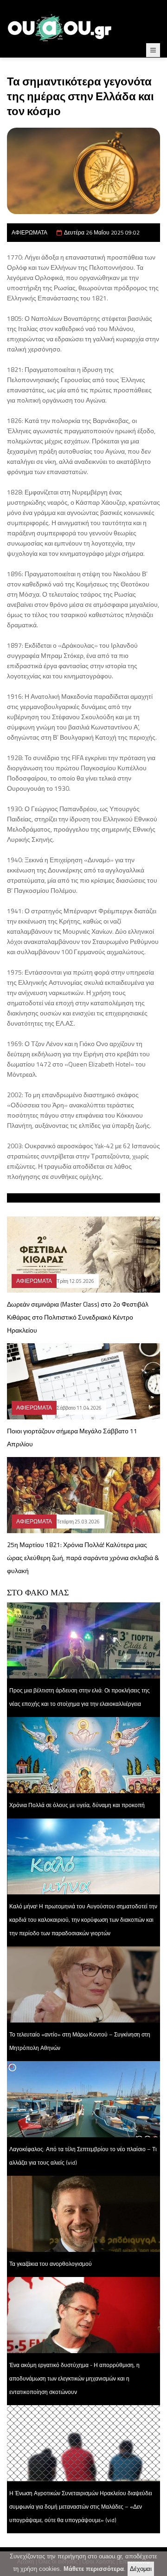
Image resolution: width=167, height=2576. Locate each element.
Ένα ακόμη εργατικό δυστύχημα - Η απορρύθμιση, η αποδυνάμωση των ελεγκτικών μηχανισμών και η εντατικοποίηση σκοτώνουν (74, 2378)
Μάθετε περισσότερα (94, 2569)
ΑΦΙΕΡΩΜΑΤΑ (29, 232)
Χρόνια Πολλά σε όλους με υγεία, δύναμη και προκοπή (77, 1805)
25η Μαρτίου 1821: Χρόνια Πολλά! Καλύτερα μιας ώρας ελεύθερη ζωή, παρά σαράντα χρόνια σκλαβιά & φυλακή (83, 1558)
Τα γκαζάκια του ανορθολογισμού (51, 2264)
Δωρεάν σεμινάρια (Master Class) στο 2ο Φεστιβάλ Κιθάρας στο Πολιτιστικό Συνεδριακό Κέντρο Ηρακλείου (78, 1317)
